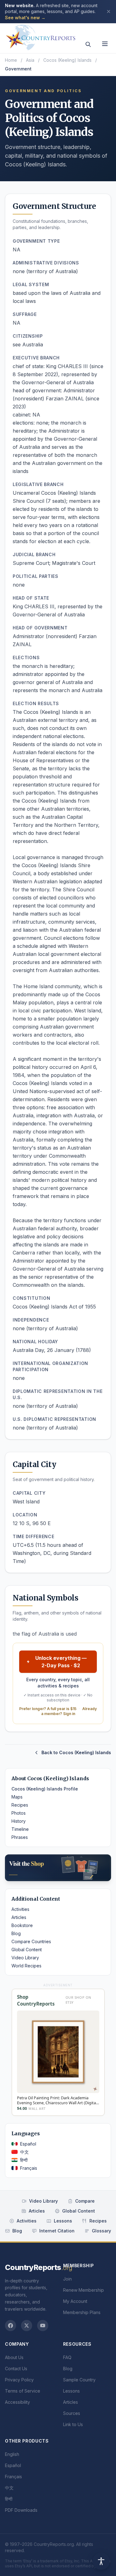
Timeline (20, 1829)
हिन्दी (24, 2160)
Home (11, 60)
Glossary (101, 2231)
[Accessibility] (101, 2561)
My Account (75, 2301)
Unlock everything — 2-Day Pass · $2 (61, 1662)
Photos (19, 1813)
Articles (19, 1917)
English (12, 2454)
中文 (24, 2152)
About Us (14, 2357)
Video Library (25, 1958)
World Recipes (26, 1966)
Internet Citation (57, 2231)
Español (28, 2144)
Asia (30, 60)
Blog (16, 1933)
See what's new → (25, 18)
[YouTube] (43, 2326)
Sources (72, 2413)
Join (67, 2279)
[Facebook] (11, 2326)
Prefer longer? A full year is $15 (48, 1709)
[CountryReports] (41, 36)
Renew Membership (84, 2290)
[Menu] (105, 44)
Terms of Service (23, 2391)
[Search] (88, 44)
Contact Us (16, 2369)
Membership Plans (82, 2312)
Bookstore (22, 1925)
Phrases (20, 1837)
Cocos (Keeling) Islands (67, 60)
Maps (17, 1797)
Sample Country (79, 2380)
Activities (20, 1909)
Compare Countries (31, 1941)
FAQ (67, 2357)
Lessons (63, 2221)
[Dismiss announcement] (109, 11)
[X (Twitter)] (27, 2326)
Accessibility (17, 2402)
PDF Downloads (21, 2510)
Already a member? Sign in (69, 1711)
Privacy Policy (19, 2380)
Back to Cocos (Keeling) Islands (76, 1752)
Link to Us (73, 2424)
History (19, 1821)
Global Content (27, 1950)
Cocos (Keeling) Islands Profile (45, 1789)
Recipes (20, 1805)
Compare (85, 2201)
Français (29, 2168)
